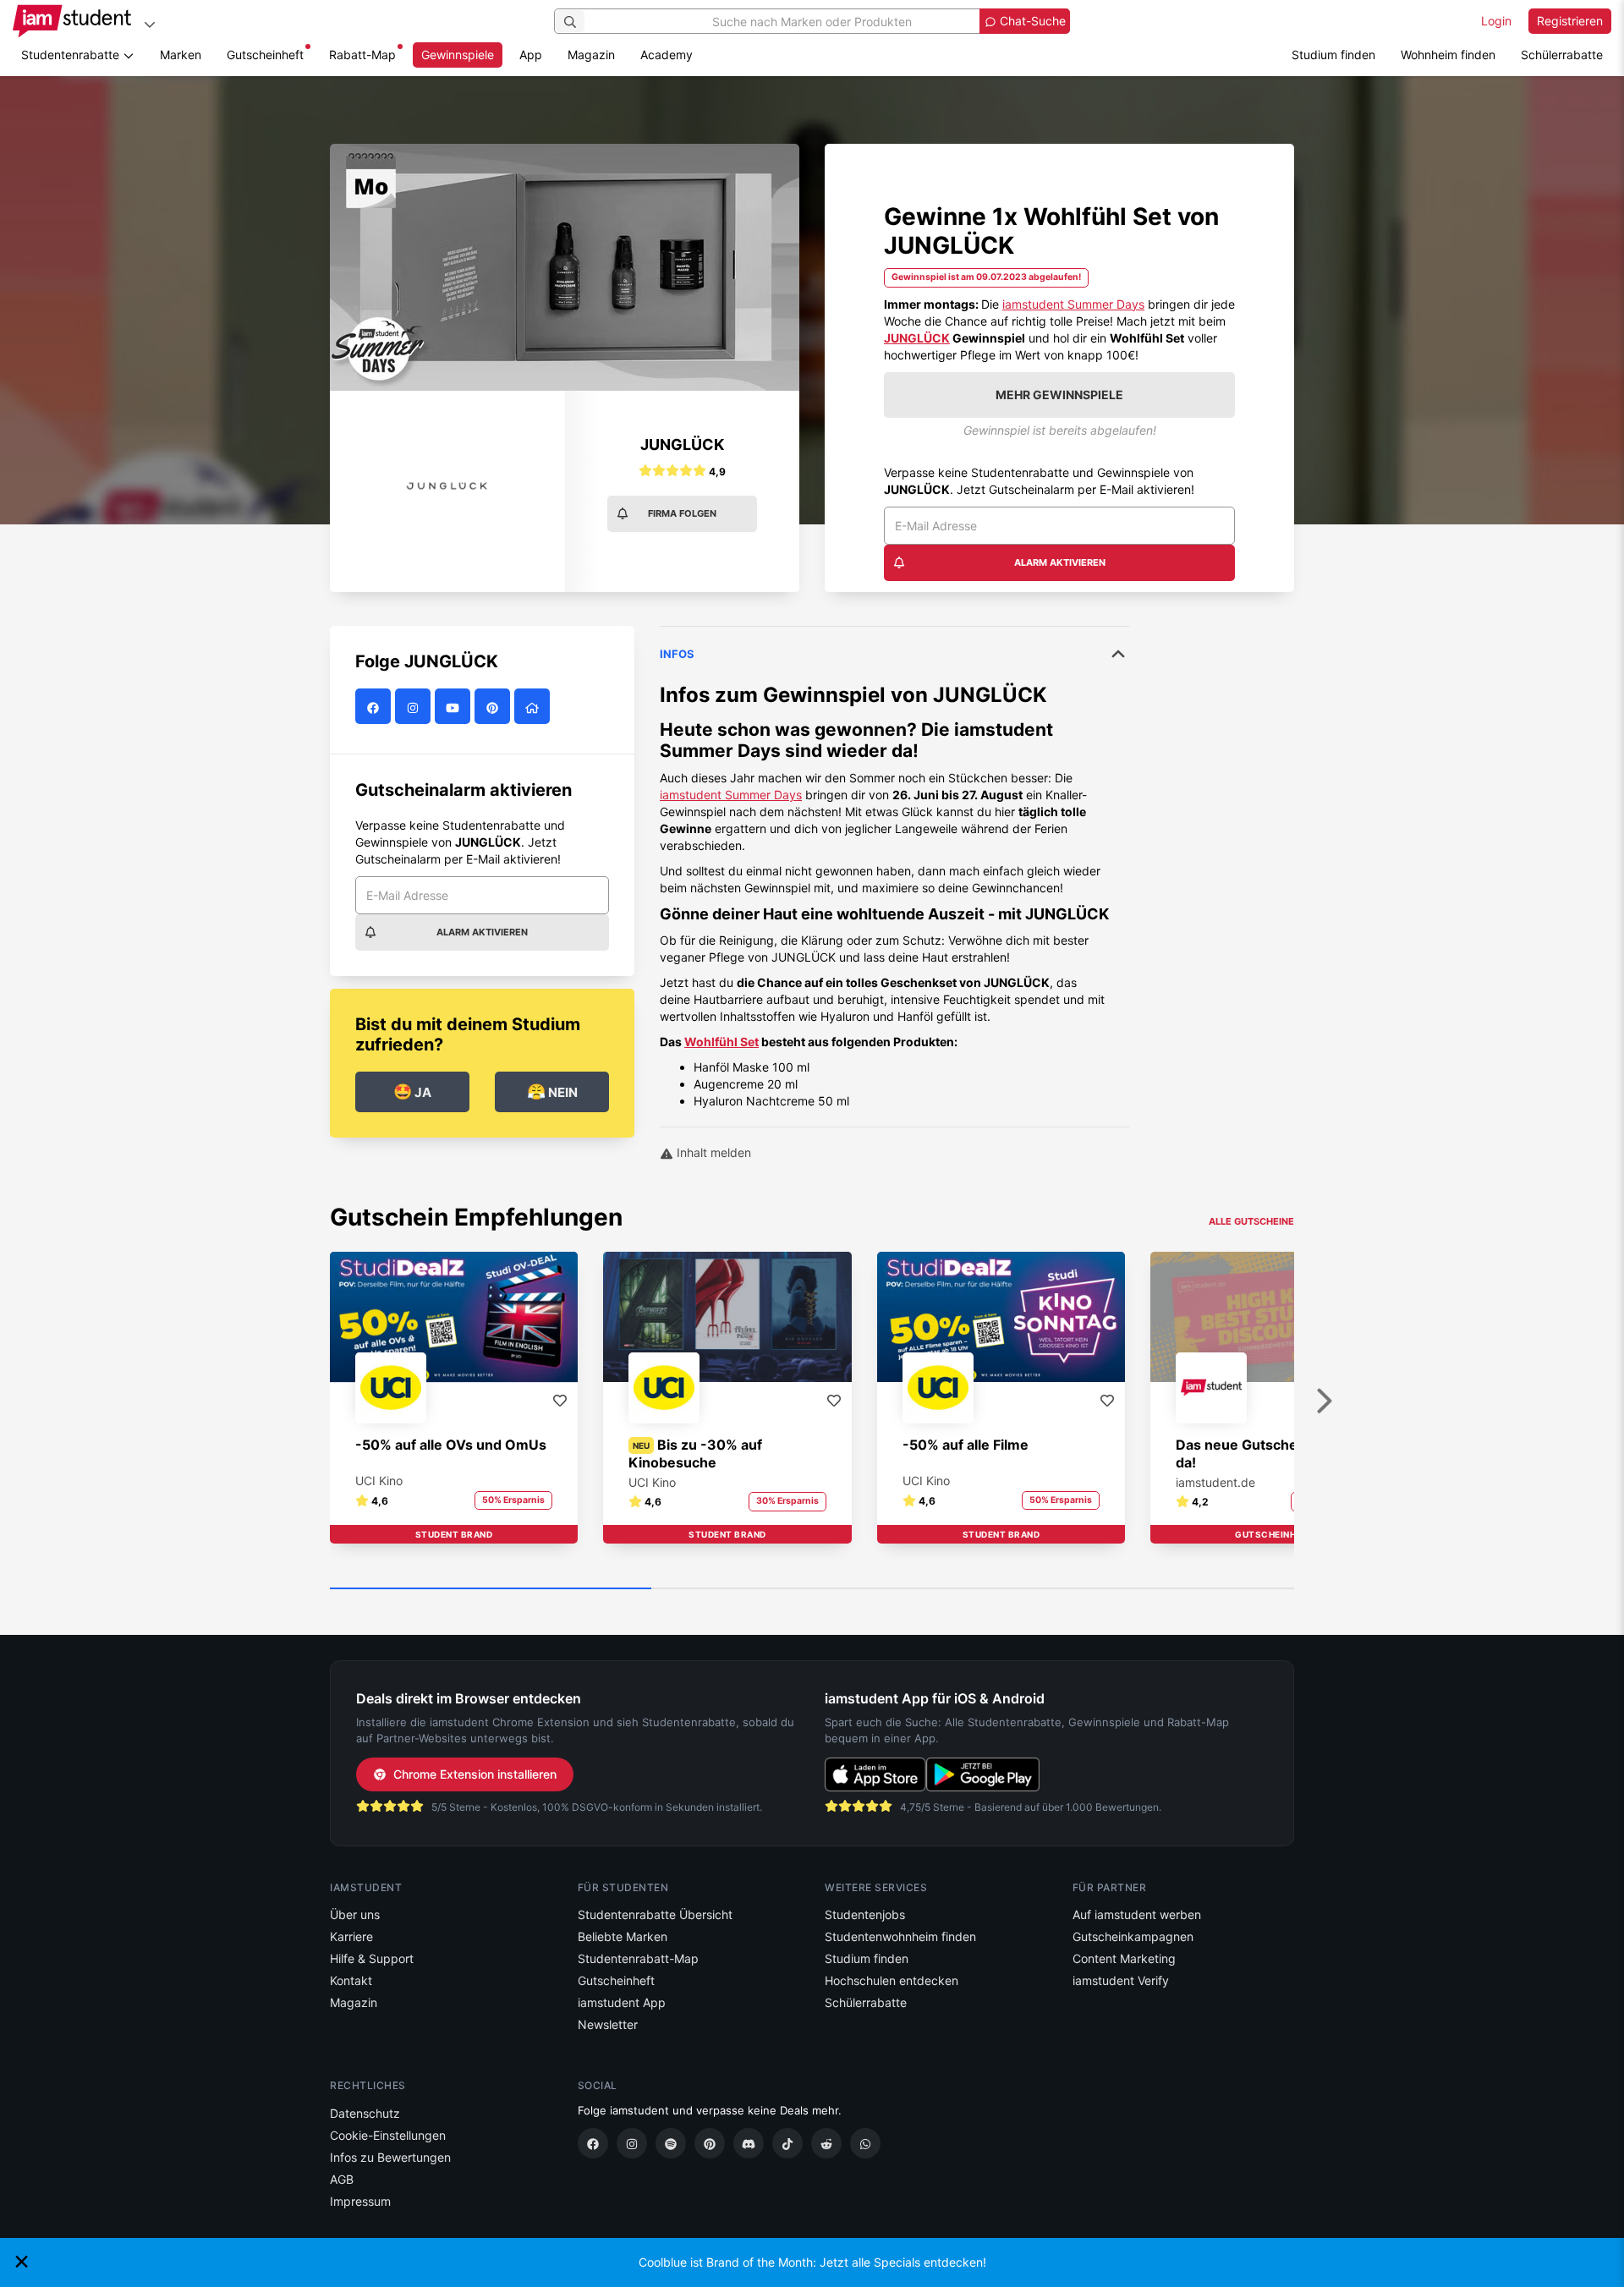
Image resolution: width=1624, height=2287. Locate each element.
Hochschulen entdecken (892, 1980)
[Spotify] (671, 2143)
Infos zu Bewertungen (390, 2157)
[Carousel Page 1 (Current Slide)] (491, 1589)
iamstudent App (622, 2002)
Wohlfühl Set (721, 1042)
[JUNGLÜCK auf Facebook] (375, 707)
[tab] (894, 868)
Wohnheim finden (1448, 55)
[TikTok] (787, 2143)
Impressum (360, 2201)
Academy (667, 55)
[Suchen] (570, 21)
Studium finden (1333, 55)
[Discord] (749, 2143)
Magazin (591, 55)
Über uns (355, 1914)
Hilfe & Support (372, 1958)
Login (1496, 21)
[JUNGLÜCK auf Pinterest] (494, 707)
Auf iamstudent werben (1137, 1914)
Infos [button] (677, 654)
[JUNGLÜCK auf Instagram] (415, 707)
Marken (181, 55)
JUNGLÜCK (917, 338)
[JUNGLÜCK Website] (534, 707)
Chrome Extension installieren (475, 1774)
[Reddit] (826, 2143)
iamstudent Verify (1121, 1980)
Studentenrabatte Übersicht (655, 1914)
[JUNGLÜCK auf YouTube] (455, 707)
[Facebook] (593, 2143)
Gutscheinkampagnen (1133, 1936)
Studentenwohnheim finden (900, 1936)
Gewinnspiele (458, 55)
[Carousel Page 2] (812, 1589)
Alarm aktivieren (1060, 562)
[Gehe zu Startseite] (72, 21)
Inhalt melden (712, 1152)
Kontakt (351, 1980)
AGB (342, 2179)
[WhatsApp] (865, 2143)
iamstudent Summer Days (1073, 304)
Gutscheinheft (265, 55)
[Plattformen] (150, 24)
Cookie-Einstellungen (388, 2135)
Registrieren (1570, 21)
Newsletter (608, 2024)
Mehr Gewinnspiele (1059, 395)
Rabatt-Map (362, 55)
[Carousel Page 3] (1133, 1589)
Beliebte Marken (623, 1936)
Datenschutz (365, 2113)
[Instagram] (632, 2143)
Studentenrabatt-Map (638, 1958)
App (531, 55)
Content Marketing (1124, 1958)
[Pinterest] (710, 2143)
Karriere (351, 1936)
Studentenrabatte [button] (72, 55)
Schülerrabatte (1562, 55)
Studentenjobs (865, 1914)
